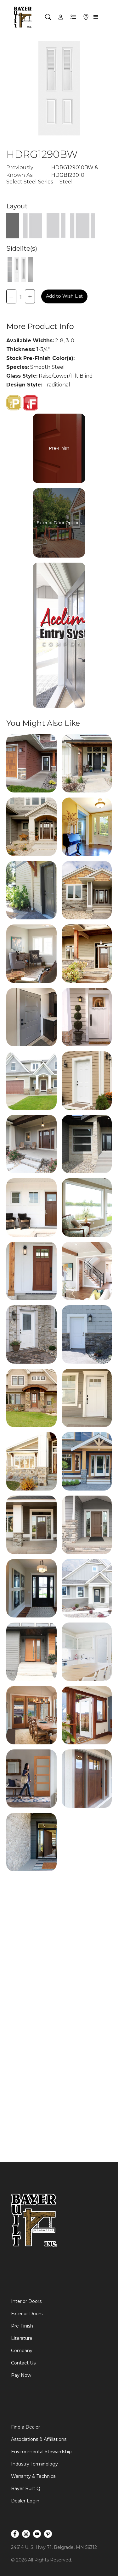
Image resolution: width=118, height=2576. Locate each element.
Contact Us (23, 2363)
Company (22, 2351)
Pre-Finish (22, 2326)
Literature (22, 2338)
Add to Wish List (64, 296)
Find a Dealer (25, 2427)
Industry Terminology (34, 2464)
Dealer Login (25, 2501)
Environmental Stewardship (41, 2452)
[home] (23, 17)
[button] (97, 17)
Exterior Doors (27, 2314)
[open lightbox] (31, 763)
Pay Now (21, 2375)
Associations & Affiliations (39, 2439)
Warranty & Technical (34, 2476)
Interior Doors (26, 2301)
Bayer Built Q (26, 2489)
